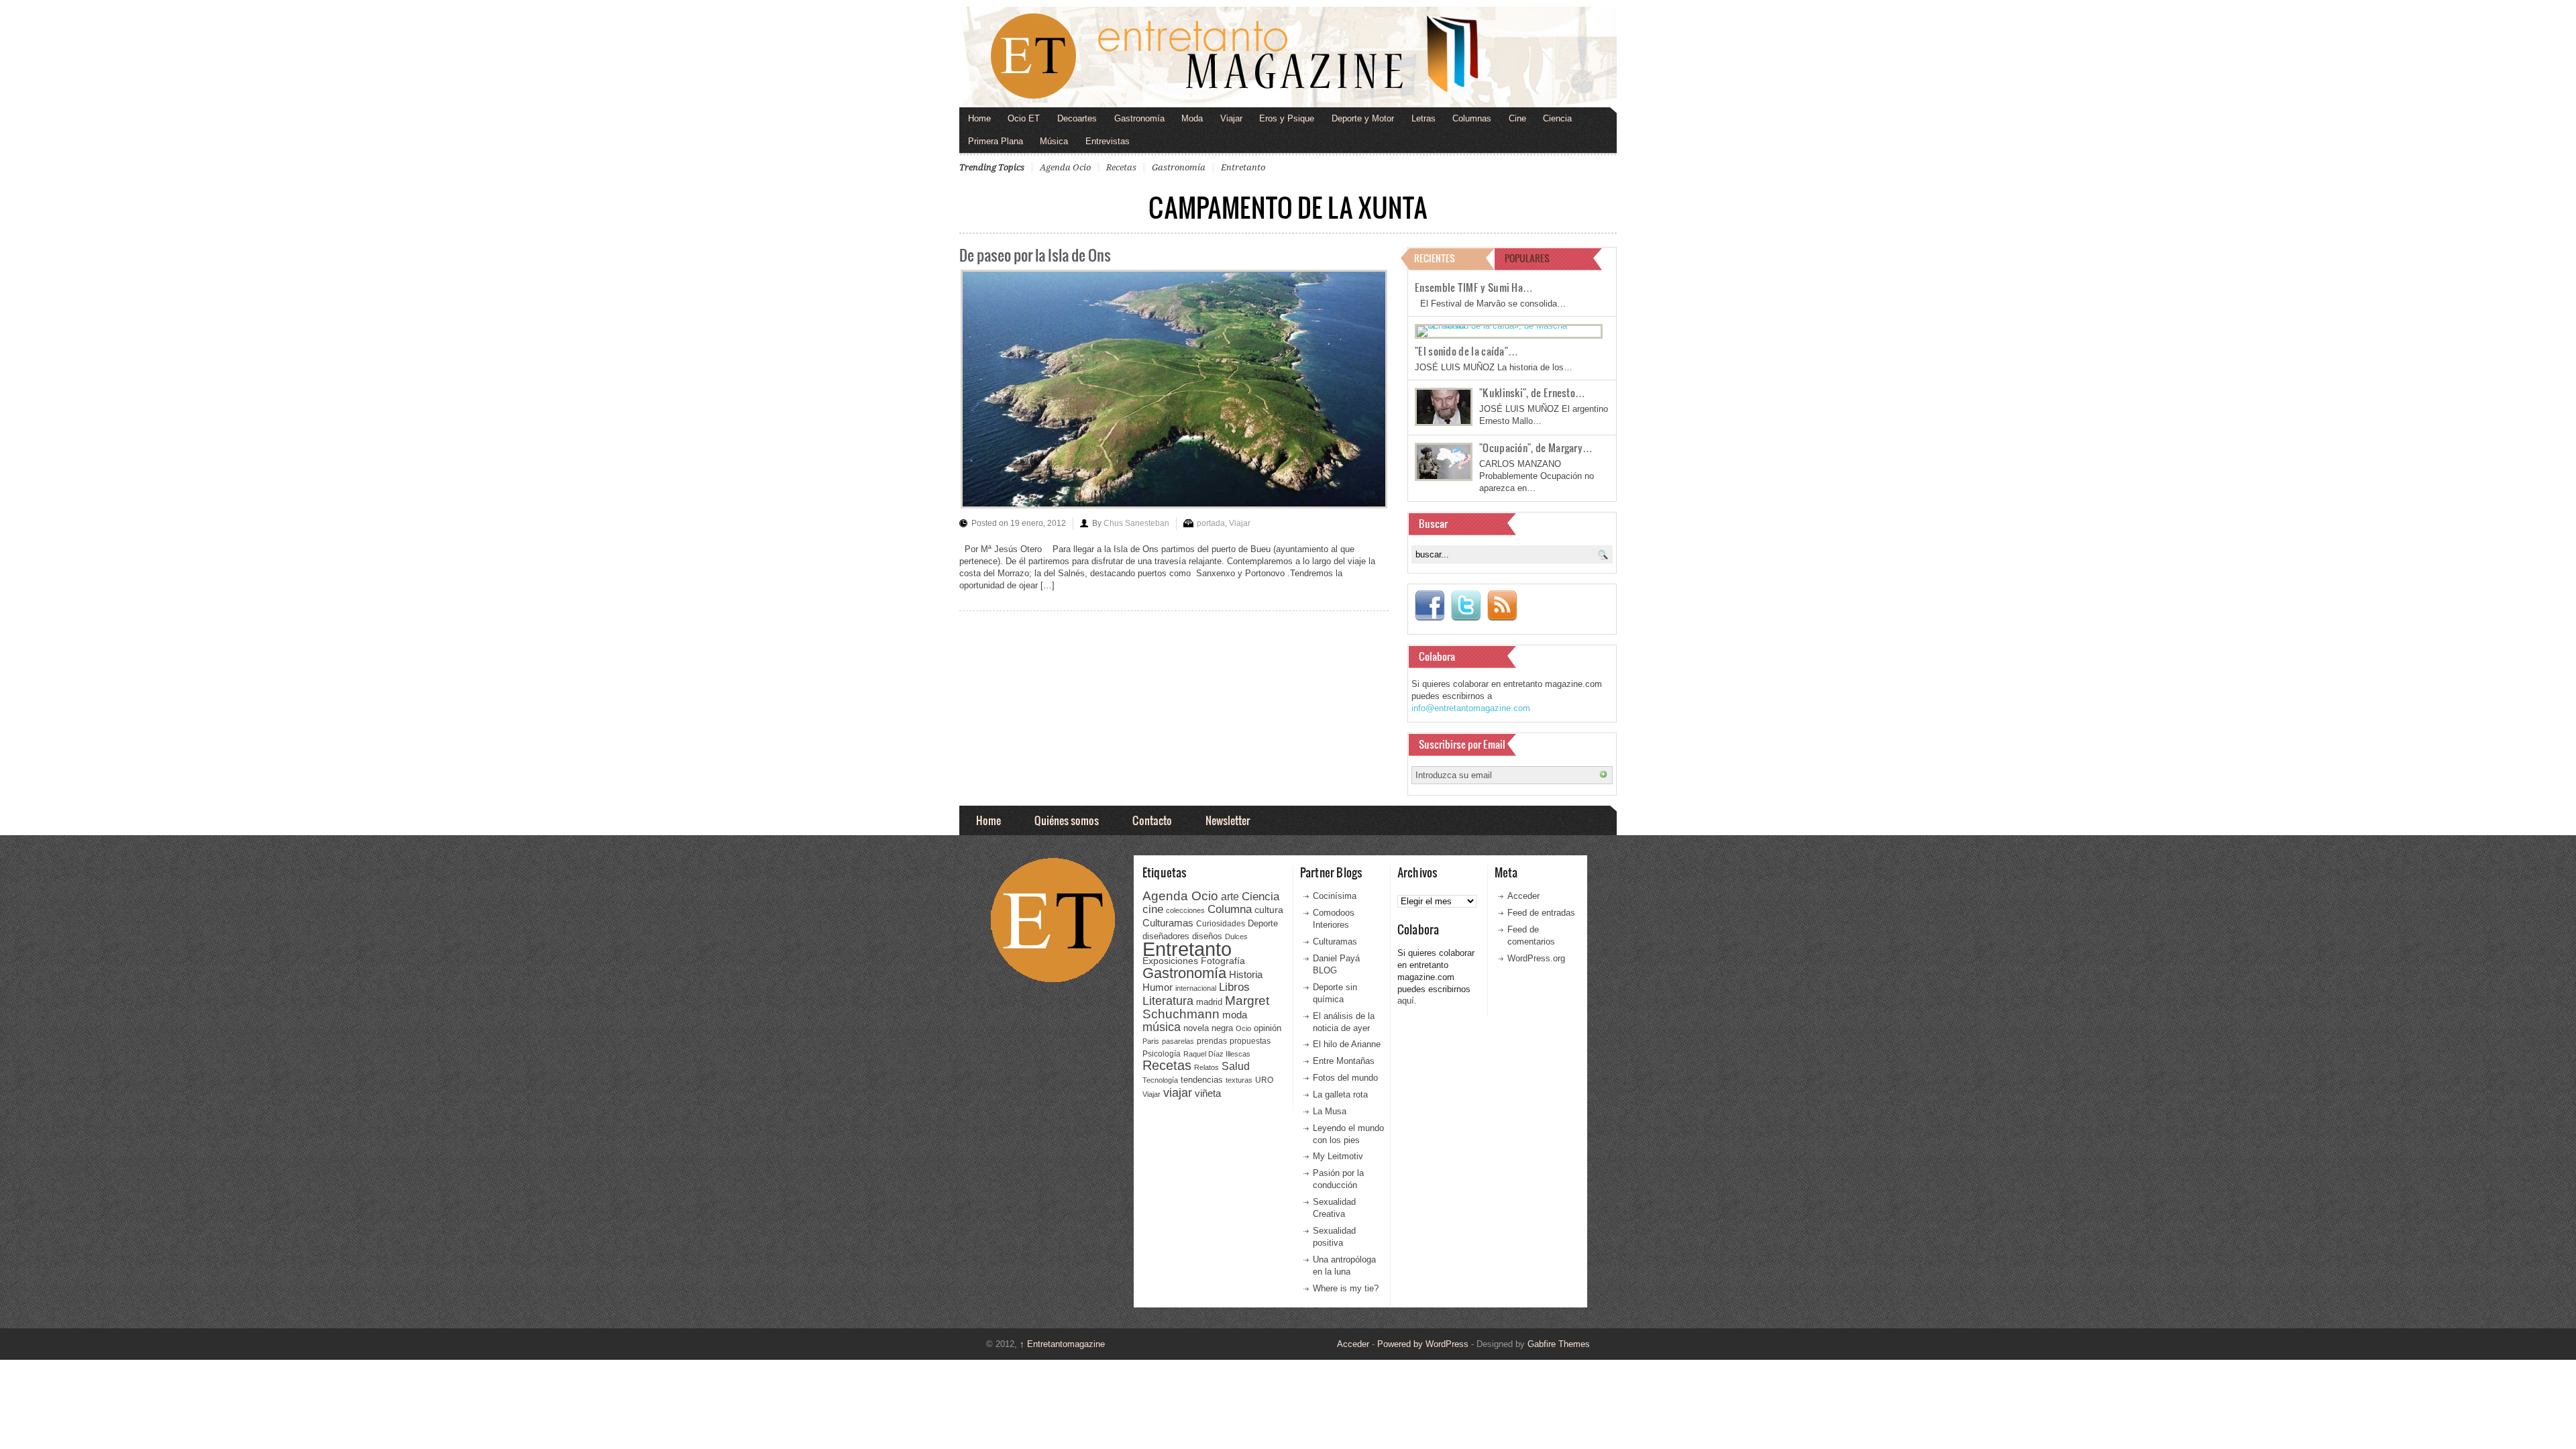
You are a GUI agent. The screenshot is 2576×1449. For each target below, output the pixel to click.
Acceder (1523, 896)
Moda (1192, 118)
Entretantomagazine (1062, 1344)
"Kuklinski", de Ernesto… (1532, 392)
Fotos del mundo (1345, 1078)
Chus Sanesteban (1136, 523)
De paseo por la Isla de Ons (1035, 255)
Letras (1424, 118)
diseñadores (1166, 936)
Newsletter (1228, 820)
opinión (1268, 1028)
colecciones (1185, 910)
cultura (1269, 910)
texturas (1239, 1080)
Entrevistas (1108, 141)
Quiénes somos (1067, 820)
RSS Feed (1502, 606)
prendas (1212, 1041)
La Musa (1330, 1111)
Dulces (1236, 936)
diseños (1207, 936)
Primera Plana (996, 141)
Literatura (1168, 1001)
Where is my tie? (1346, 1288)
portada (1211, 523)
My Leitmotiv (1338, 1156)
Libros (1234, 987)
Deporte (1263, 924)
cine (1153, 909)
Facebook (1430, 606)
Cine (1517, 118)
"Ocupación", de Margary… (1536, 447)
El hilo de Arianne (1347, 1044)
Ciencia (1557, 118)
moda (1235, 1015)
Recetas (1121, 167)
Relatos (1206, 1067)
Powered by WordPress (1423, 1344)
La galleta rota (1340, 1094)
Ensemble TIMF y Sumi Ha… (1474, 287)
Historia (1246, 974)
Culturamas (1168, 923)
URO (1264, 1080)
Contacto (1152, 820)
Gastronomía (1139, 118)
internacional (1196, 988)
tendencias (1202, 1080)
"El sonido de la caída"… (1466, 351)
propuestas (1250, 1041)
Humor (1158, 987)
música (1162, 1027)
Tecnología (1160, 1080)
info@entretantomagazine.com (1471, 708)
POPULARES (1527, 258)
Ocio (1243, 1028)
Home (979, 118)
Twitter (1466, 606)
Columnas (1472, 118)
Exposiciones (1170, 961)
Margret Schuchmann (1206, 1007)
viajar (1178, 1092)
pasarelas (1178, 1041)
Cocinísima (1335, 896)
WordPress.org (1536, 958)
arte (1230, 897)
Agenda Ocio (1065, 167)
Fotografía (1223, 961)
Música (1054, 141)
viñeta (1208, 1093)
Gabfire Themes (1559, 1344)
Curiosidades (1221, 924)
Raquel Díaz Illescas (1217, 1054)
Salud (1236, 1066)
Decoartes (1077, 118)
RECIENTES (1435, 258)
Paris (1151, 1041)
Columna (1230, 909)
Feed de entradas (1541, 913)
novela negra (1208, 1028)
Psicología (1162, 1054)
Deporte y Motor (1363, 118)
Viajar (1231, 118)
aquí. (1407, 1001)
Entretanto (1243, 167)
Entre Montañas (1344, 1061)
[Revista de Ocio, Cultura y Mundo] (1288, 57)
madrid (1209, 1002)
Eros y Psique (1287, 118)
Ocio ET (1024, 118)
